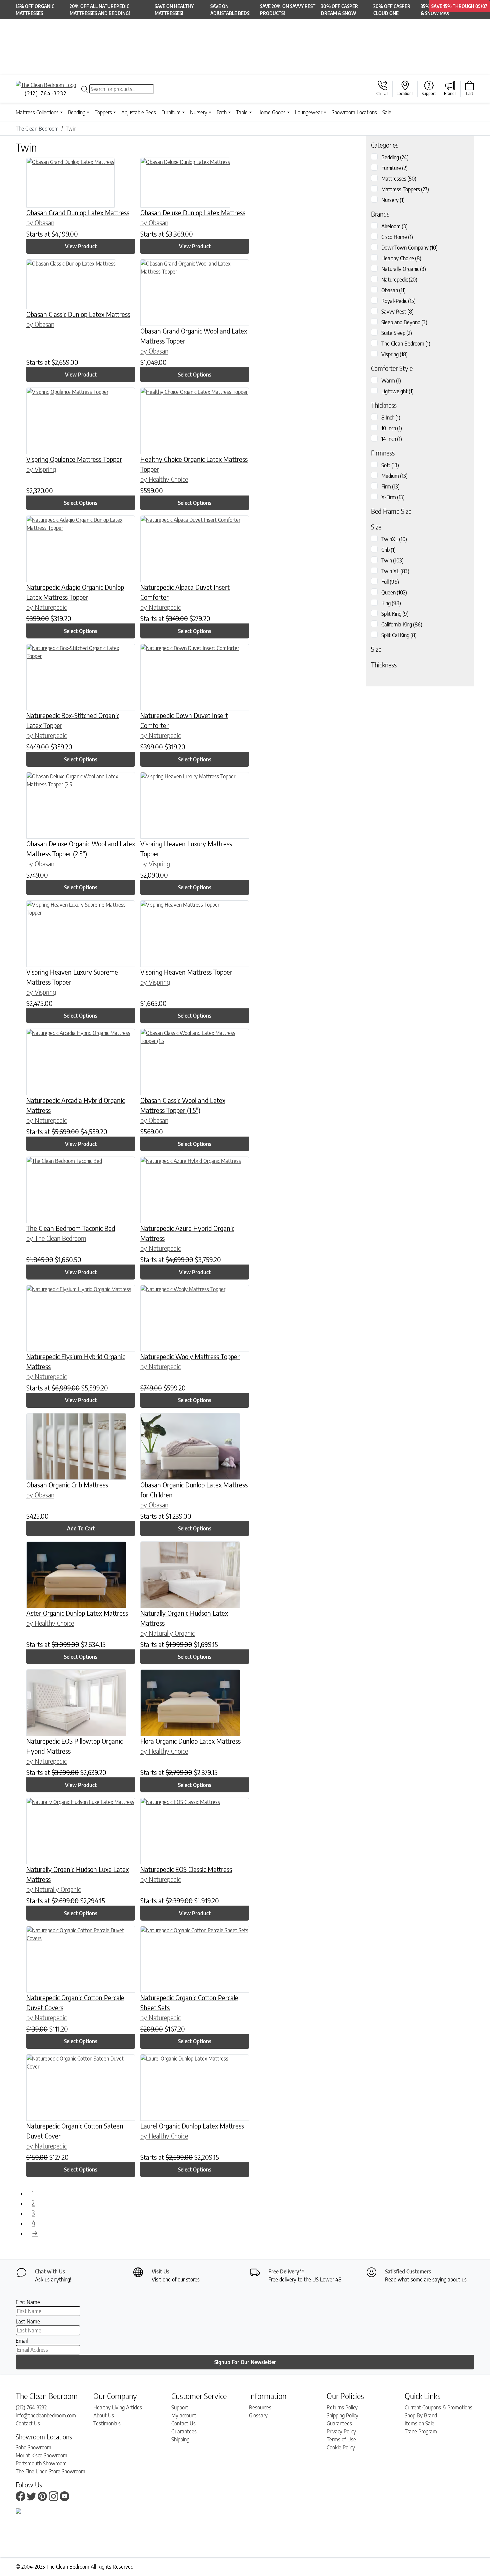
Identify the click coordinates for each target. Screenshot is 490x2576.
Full (390, 582)
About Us (104, 2415)
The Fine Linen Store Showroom (50, 2471)
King (391, 603)
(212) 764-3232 (31, 2407)
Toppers (103, 112)
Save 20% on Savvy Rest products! (288, 10)
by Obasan (40, 222)
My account (184, 2415)
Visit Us (160, 2271)
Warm (391, 381)
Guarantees (184, 2431)
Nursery (199, 112)
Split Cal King (399, 635)
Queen (394, 592)
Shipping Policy (342, 2415)
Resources (260, 2407)
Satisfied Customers (408, 2271)
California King (402, 624)
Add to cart (81, 1528)
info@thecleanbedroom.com (46, 2415)
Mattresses (399, 179)
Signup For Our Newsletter (245, 2362)
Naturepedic (399, 280)
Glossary (258, 2415)
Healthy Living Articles (118, 2407)
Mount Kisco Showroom (41, 2455)
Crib (388, 550)
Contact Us (28, 2423)
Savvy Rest (397, 312)
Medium (394, 476)
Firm (390, 486)
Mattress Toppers (405, 189)
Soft (390, 465)
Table (242, 112)
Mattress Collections (37, 112)
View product (81, 246)
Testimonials (107, 2423)
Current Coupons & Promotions (438, 2407)
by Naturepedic (46, 607)
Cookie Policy (341, 2447)
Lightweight (397, 391)
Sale (387, 112)
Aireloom (394, 226)
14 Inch (392, 439)
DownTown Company (409, 248)
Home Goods (271, 112)
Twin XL (395, 571)
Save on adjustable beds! (230, 10)
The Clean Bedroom (406, 344)
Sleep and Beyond (404, 322)
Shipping (180, 2439)
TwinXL (394, 539)
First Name (28, 2302)
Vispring (394, 354)
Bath (222, 112)
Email (22, 2341)
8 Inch (391, 418)
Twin (392, 560)
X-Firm (393, 497)
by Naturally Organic (167, 1633)
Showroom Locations (354, 112)
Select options (195, 375)
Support (180, 2407)
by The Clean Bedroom (56, 1238)
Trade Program (421, 2431)
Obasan (393, 290)
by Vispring (41, 469)
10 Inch (392, 428)
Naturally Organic (404, 269)
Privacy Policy (341, 2431)
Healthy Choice (401, 258)
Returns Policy (342, 2407)
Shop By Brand (421, 2415)
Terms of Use (341, 2439)
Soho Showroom (33, 2447)
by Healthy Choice (164, 479)
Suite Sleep (397, 333)
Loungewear (309, 112)
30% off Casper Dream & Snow (339, 10)
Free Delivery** (286, 2271)
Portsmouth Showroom (41, 2463)
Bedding (77, 112)
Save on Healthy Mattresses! (174, 10)
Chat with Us (50, 2271)
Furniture (171, 112)
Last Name (28, 2321)
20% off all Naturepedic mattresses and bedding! (100, 10)
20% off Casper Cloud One (392, 10)
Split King (395, 614)
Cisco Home (397, 237)
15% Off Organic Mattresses (35, 10)
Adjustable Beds (139, 112)
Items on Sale (419, 2423)
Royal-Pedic (398, 301)
